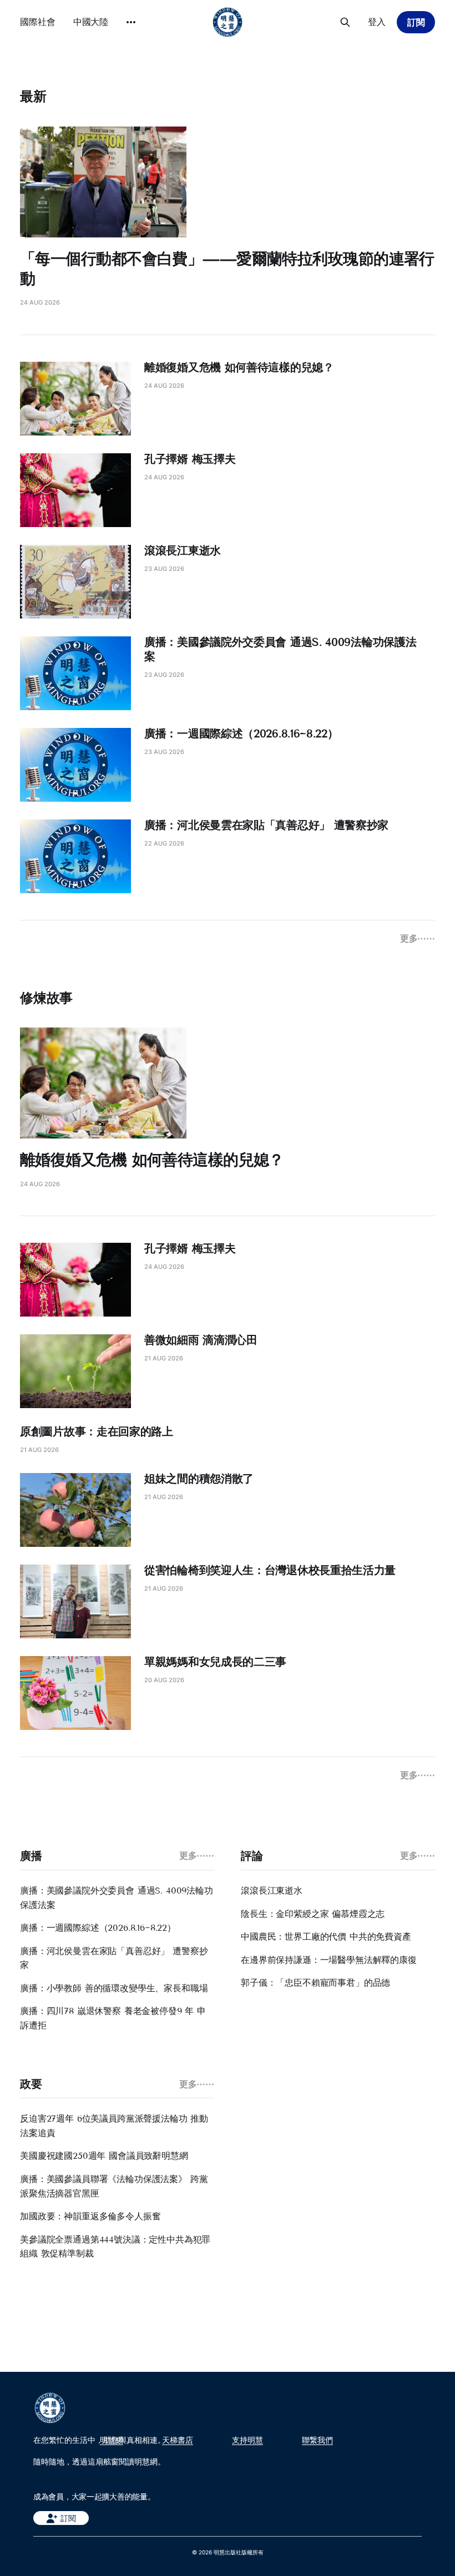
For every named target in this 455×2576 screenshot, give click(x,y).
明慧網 (112, 2440)
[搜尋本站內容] (345, 22)
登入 (377, 22)
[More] (131, 22)
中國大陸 (91, 22)
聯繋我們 (317, 2440)
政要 (31, 2084)
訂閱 (416, 22)
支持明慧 (247, 2440)
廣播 (31, 1856)
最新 (33, 96)
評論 (252, 1856)
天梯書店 (178, 2440)
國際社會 (38, 22)
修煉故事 (46, 998)
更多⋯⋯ (418, 938)
